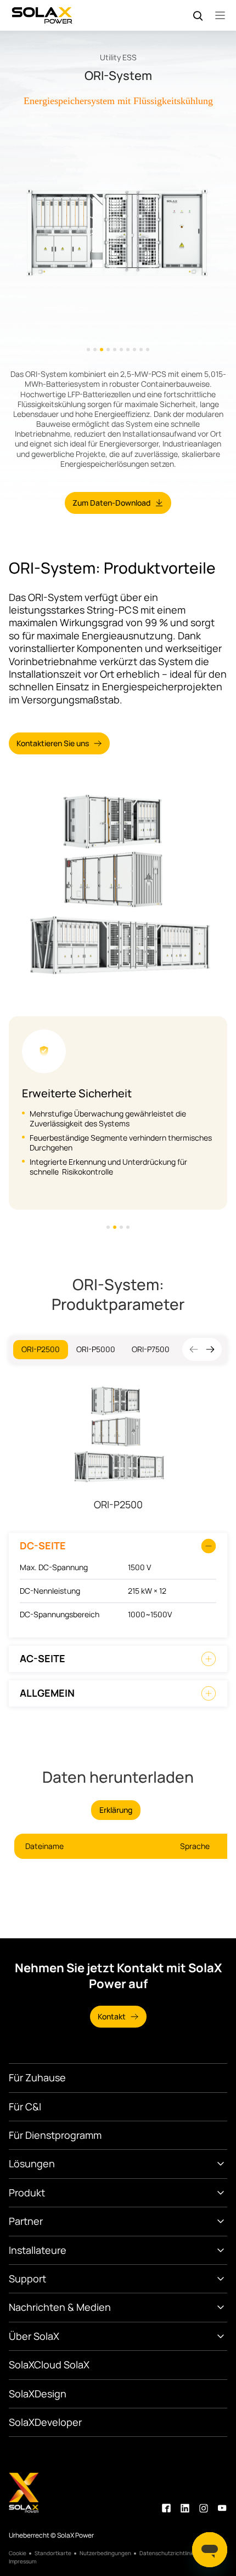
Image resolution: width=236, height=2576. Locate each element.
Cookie (18, 2553)
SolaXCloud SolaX (49, 2365)
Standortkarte (53, 2553)
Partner (26, 2221)
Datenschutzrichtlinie (167, 2553)
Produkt (27, 2193)
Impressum (23, 2561)
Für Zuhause (37, 2077)
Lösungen (32, 2163)
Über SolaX (34, 2336)
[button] (210, 1349)
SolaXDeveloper (45, 2422)
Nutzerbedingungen (105, 2553)
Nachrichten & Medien (60, 2307)
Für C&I (25, 2106)
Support (27, 2279)
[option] (118, 233)
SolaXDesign (38, 2394)
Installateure (38, 2250)
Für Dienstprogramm (55, 2135)
